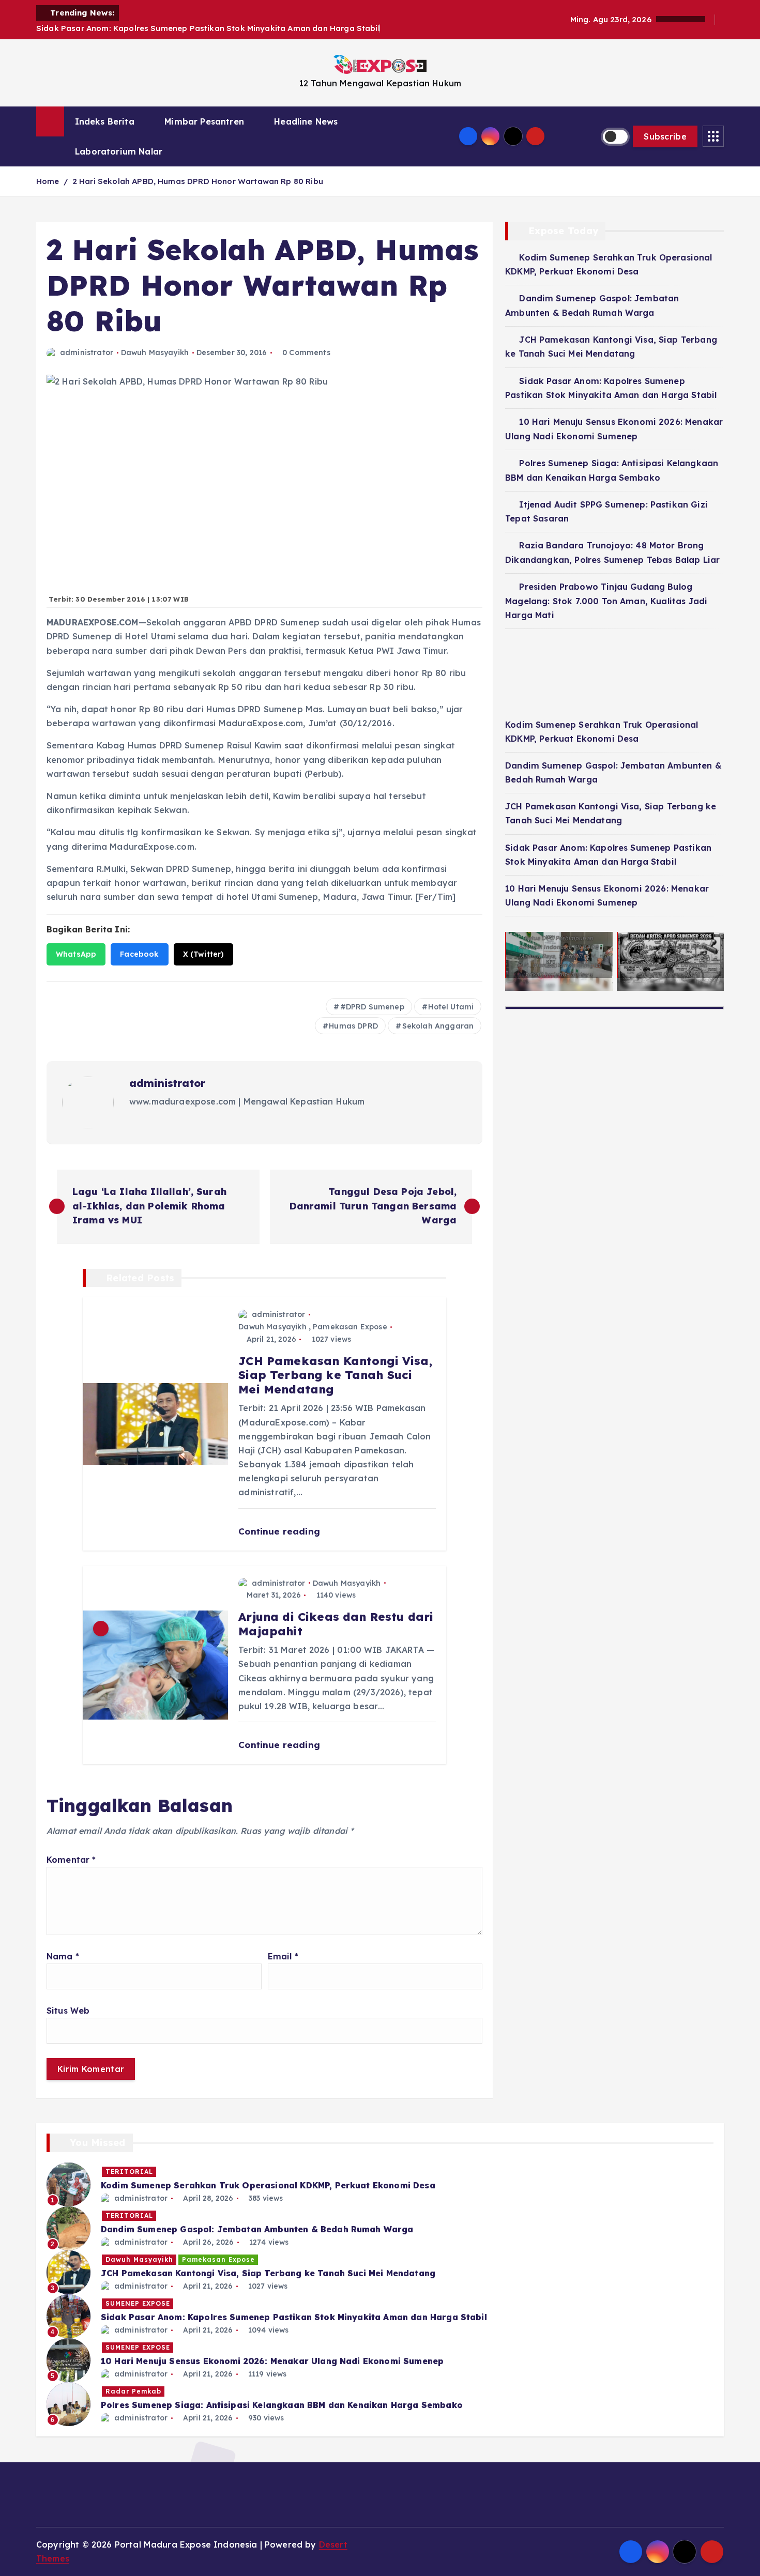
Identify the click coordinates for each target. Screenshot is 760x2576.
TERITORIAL (129, 2172)
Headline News (306, 121)
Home (48, 181)
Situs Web (68, 2011)
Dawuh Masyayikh (155, 352)
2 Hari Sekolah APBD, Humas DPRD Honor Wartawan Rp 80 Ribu (198, 181)
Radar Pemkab (133, 2391)
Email (283, 1956)
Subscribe (665, 136)
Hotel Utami (451, 1007)
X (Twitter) (204, 954)
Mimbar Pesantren (204, 121)
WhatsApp (76, 954)
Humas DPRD (353, 1026)
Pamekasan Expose (350, 1327)
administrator (87, 352)
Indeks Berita (105, 121)
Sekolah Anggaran (438, 1026)
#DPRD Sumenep (372, 1007)
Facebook (139, 954)
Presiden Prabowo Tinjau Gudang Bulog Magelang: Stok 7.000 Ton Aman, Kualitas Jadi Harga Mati (606, 601)
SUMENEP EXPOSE (138, 2303)
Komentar (71, 1860)
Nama (63, 1956)
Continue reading (280, 1531)
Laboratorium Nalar (119, 151)
